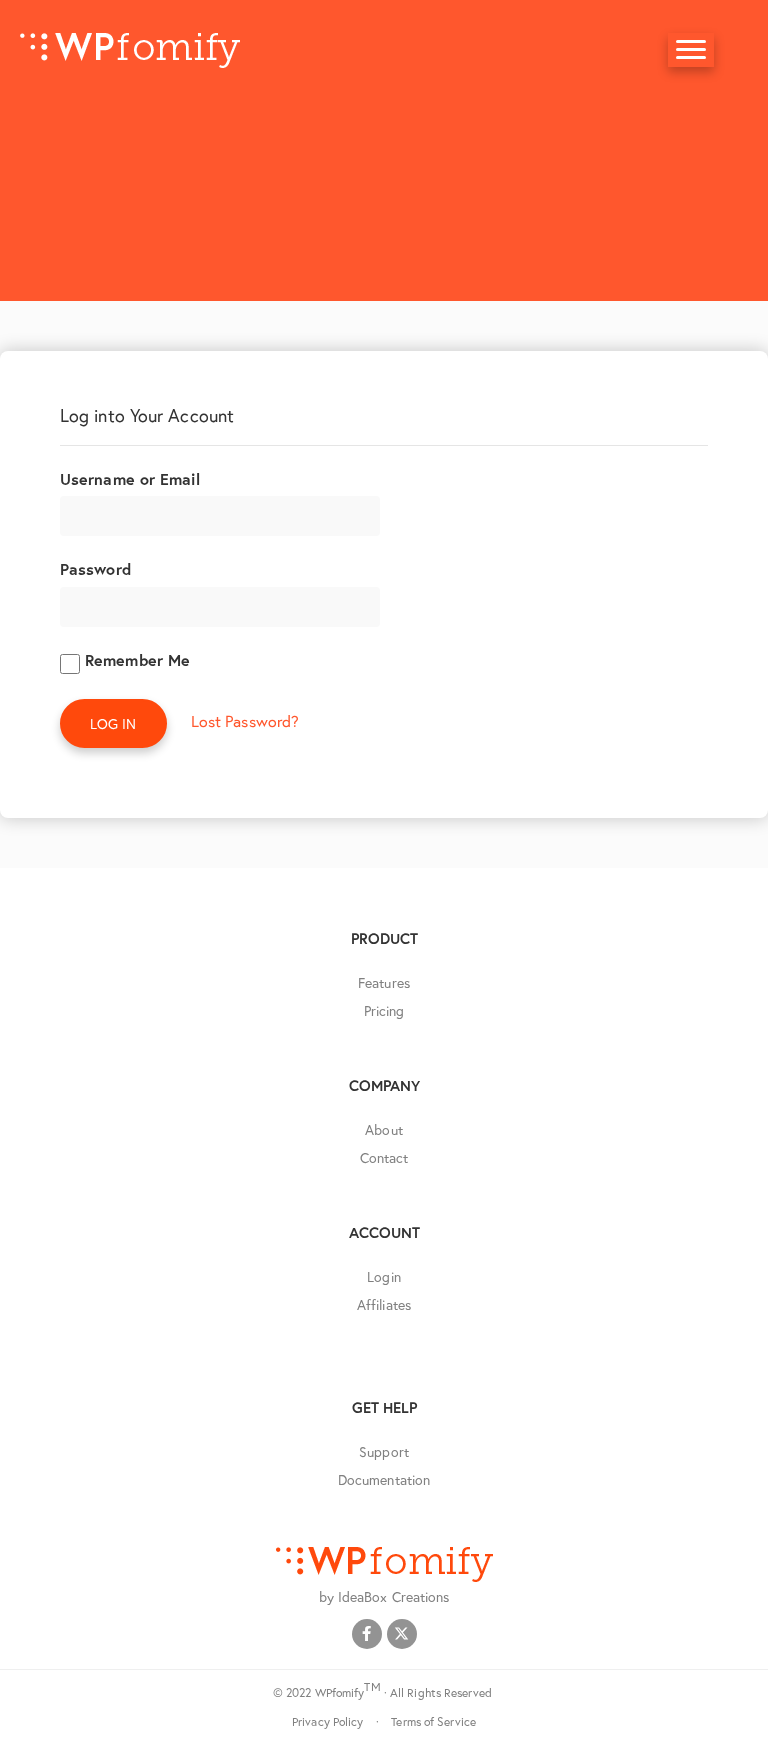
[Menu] (691, 50)
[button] (367, 1634)
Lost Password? (245, 720)
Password (95, 568)
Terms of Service (433, 1721)
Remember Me (135, 659)
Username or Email (130, 478)
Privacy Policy (327, 1721)
